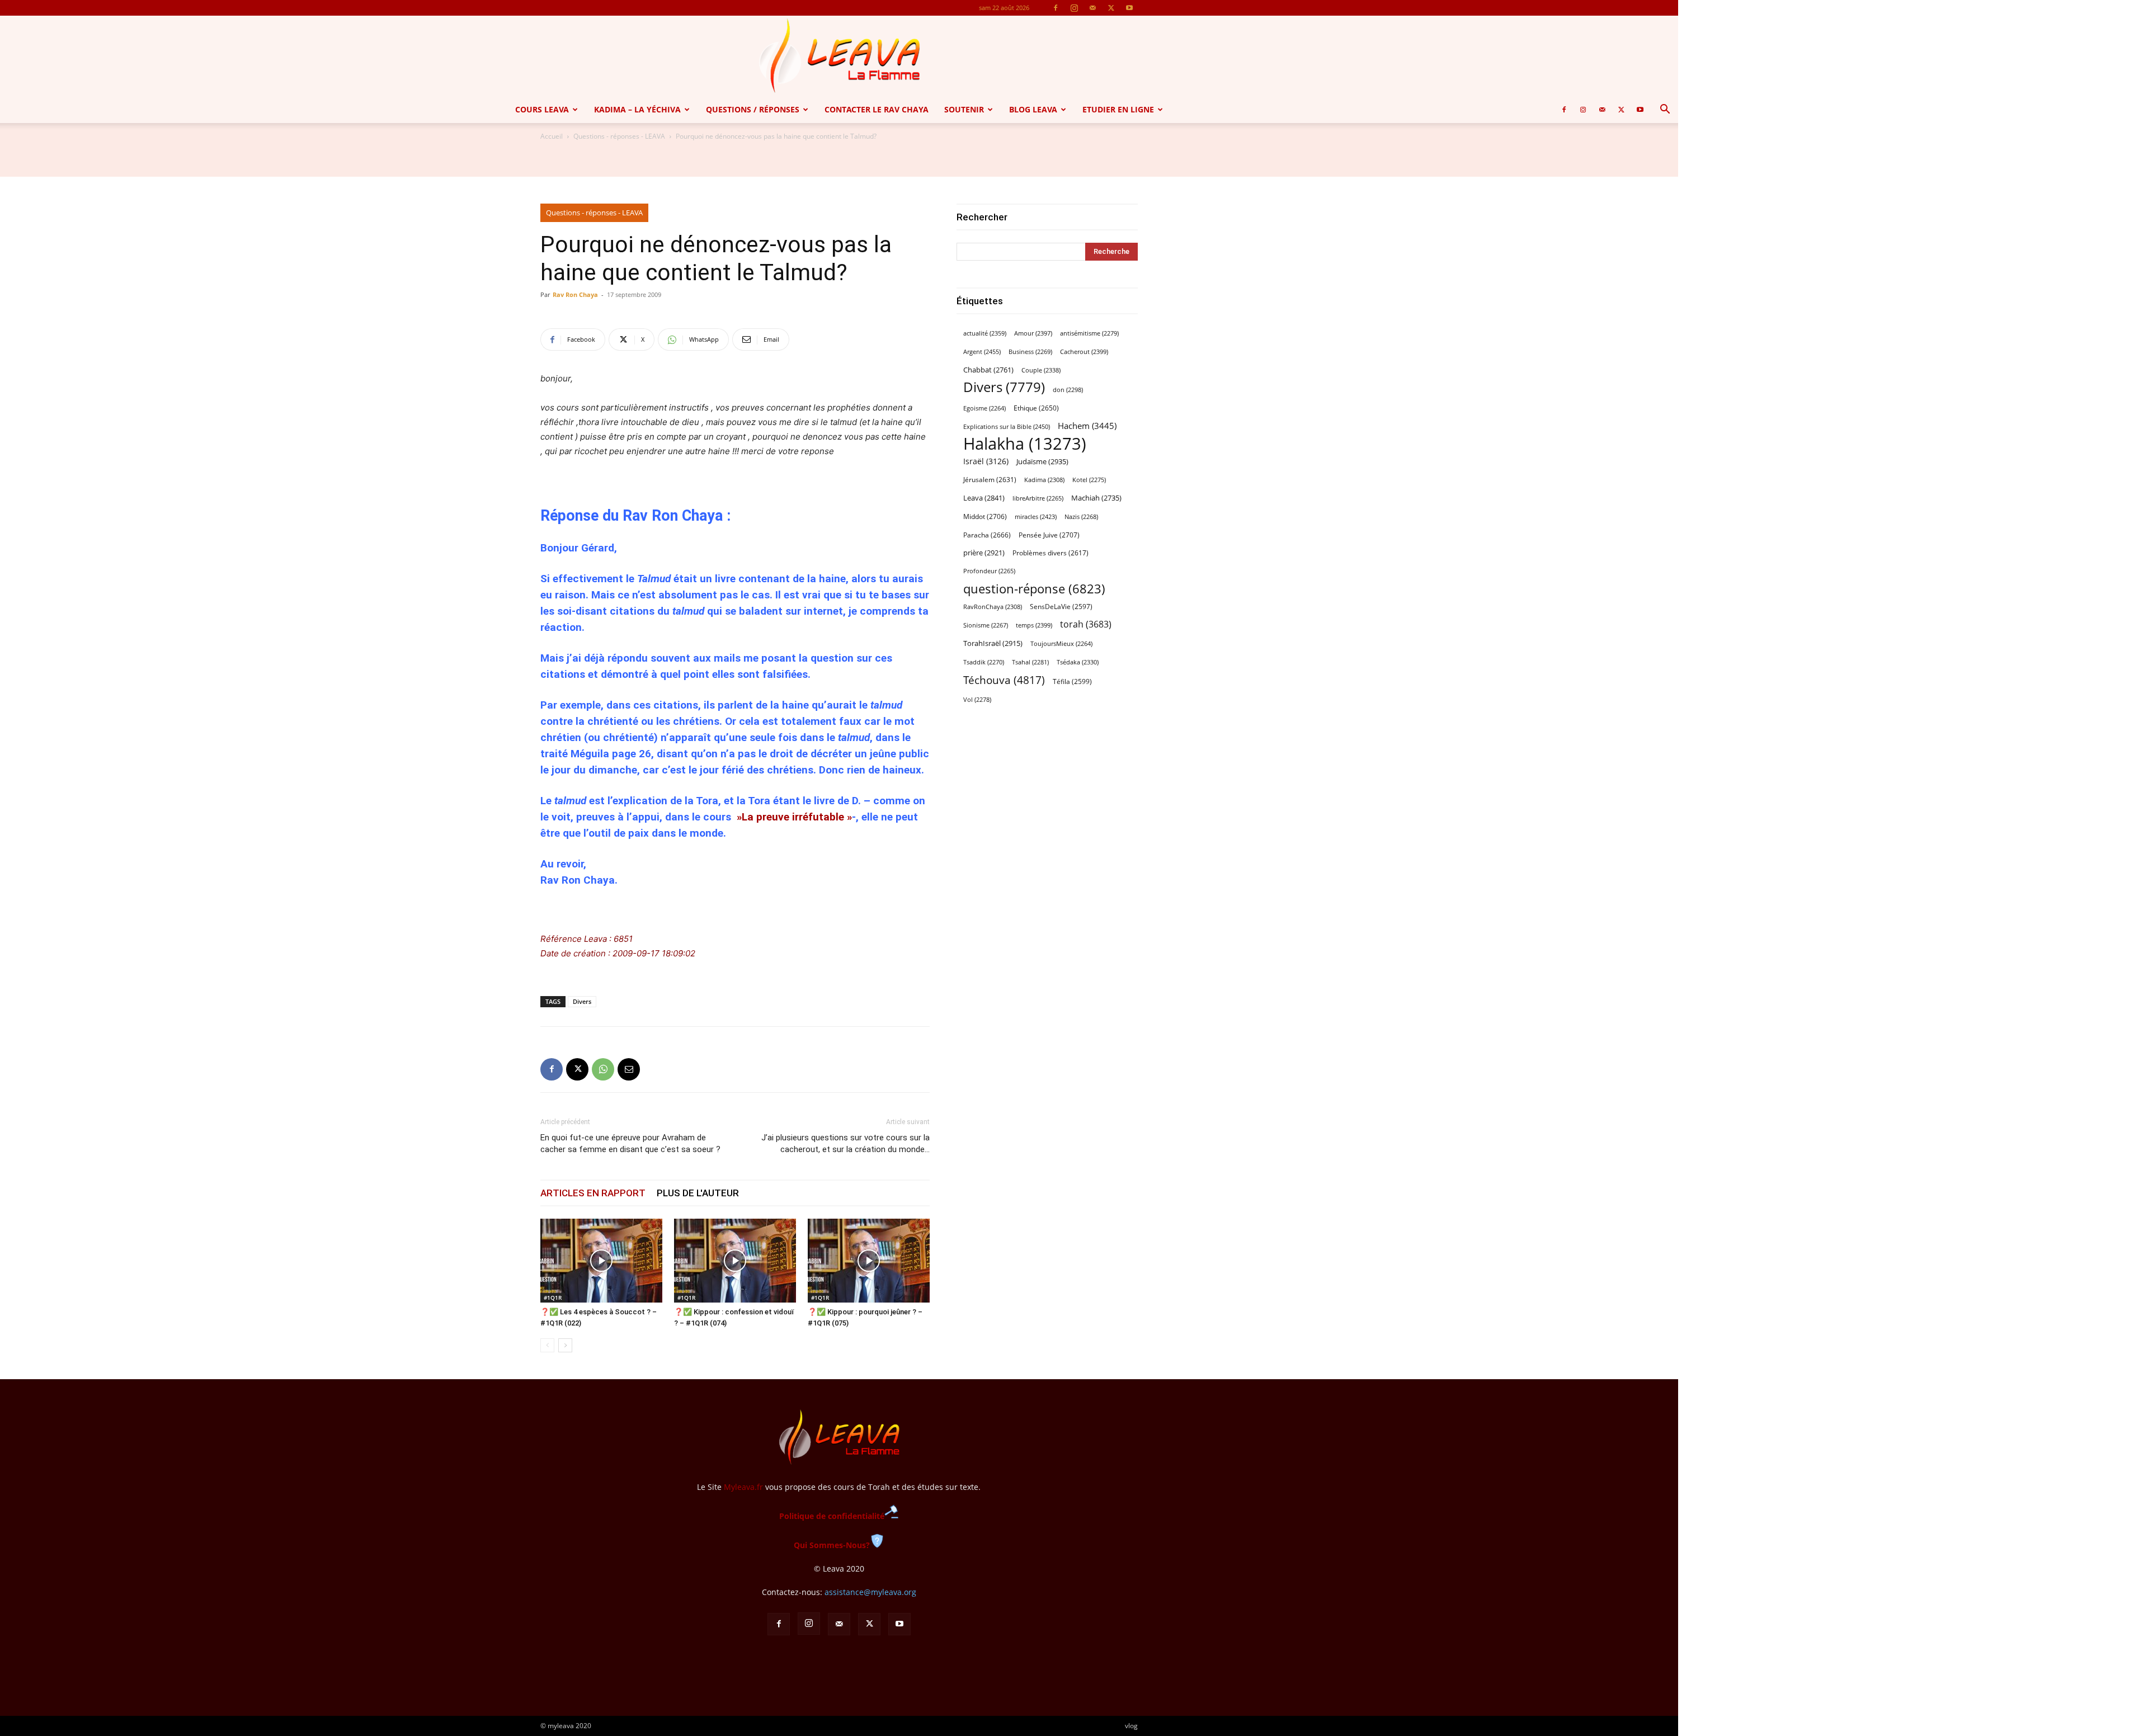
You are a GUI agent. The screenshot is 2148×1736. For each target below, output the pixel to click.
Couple (1041, 370)
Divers (582, 1001)
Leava (984, 498)
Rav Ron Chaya (575, 294)
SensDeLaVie (1061, 606)
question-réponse (1034, 589)
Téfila (1072, 681)
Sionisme (986, 625)
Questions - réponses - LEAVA (619, 136)
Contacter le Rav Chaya (877, 109)
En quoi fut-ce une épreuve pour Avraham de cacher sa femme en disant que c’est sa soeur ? (630, 1143)
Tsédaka (1078, 662)
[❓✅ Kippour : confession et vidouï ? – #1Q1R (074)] (735, 1261)
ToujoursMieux (1061, 644)
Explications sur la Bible (1007, 426)
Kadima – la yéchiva (637, 109)
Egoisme (984, 408)
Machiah (1096, 498)
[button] (1665, 110)
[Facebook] (1056, 8)
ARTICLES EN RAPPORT (593, 1193)
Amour (1033, 333)
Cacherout (1084, 352)
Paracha (987, 535)
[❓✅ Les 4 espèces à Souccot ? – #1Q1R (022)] (601, 1261)
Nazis (1081, 517)
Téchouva (1004, 680)
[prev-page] (547, 1345)
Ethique (1036, 408)
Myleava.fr (743, 1487)
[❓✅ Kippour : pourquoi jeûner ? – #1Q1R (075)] (869, 1261)
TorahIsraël (993, 643)
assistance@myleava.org (870, 1592)
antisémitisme (1089, 333)
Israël (986, 461)
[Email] (629, 1069)
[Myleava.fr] (839, 56)
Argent (982, 352)
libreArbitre (1038, 498)
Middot (985, 516)
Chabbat (988, 370)
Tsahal (1030, 662)
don (1068, 390)
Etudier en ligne (1118, 109)
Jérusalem (990, 480)
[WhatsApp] (603, 1069)
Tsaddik (984, 662)
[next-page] (565, 1345)
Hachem (1087, 426)
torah (1086, 624)
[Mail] (1092, 8)
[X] (1111, 8)
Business (1030, 352)
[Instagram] (1074, 8)
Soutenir (964, 109)
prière (984, 553)
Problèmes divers (1051, 553)
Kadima (1044, 480)
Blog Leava (1033, 109)
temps (1034, 625)
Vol (977, 700)
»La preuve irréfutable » (793, 817)
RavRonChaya (993, 607)
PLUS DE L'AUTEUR (698, 1193)
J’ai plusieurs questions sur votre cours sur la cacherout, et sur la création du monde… (845, 1143)
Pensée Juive (1049, 535)
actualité (985, 333)
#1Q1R (553, 1298)
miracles (1036, 516)
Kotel (1089, 480)
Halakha (1025, 444)
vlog (1131, 1726)
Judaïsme (1042, 461)
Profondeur (989, 571)
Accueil (552, 136)
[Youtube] (1129, 8)
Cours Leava (542, 109)
